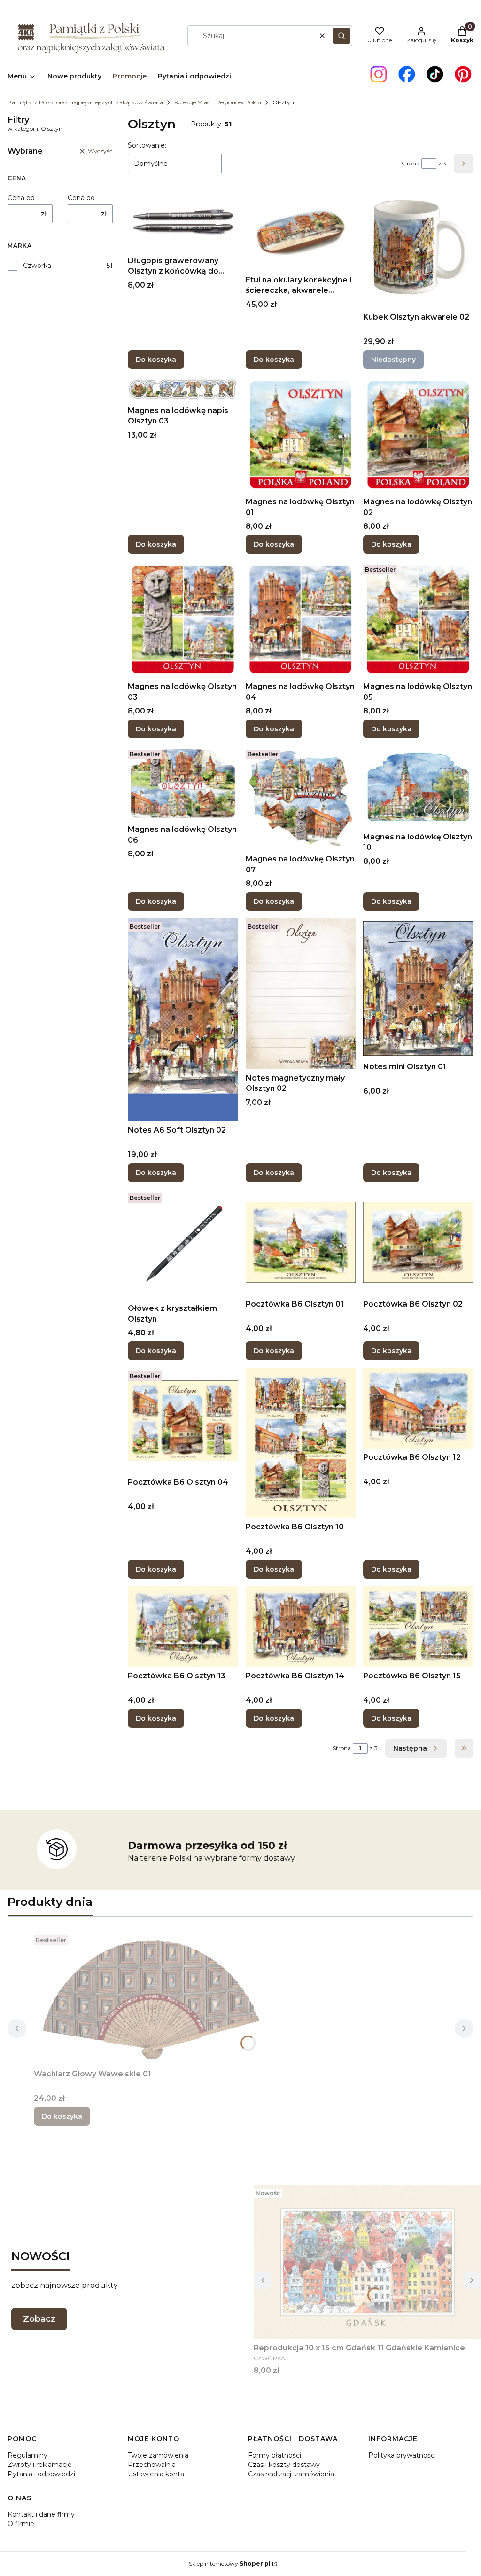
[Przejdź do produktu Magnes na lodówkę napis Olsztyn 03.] (183, 389)
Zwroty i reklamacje (40, 2465)
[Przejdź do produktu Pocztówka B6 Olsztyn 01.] (301, 1242)
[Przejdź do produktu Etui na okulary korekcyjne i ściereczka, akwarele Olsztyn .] (301, 232)
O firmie (21, 2524)
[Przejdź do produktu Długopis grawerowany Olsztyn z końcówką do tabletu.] (183, 222)
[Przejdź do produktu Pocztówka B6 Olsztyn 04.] (183, 1421)
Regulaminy (27, 2455)
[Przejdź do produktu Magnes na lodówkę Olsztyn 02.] (418, 435)
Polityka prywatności (402, 2455)
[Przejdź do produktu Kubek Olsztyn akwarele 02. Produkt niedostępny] (418, 250)
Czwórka (37, 266)
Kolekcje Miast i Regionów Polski (218, 102)
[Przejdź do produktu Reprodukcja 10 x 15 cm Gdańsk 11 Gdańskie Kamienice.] (367, 2262)
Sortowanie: (147, 145)
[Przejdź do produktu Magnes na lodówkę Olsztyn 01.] (301, 435)
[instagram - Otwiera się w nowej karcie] (379, 74)
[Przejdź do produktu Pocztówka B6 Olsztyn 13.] (183, 1627)
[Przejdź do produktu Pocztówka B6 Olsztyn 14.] (301, 1627)
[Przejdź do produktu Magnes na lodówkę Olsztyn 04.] (301, 619)
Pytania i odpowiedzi (41, 2474)
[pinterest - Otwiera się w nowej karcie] (463, 74)
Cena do (81, 198)
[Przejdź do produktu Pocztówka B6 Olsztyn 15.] (418, 1627)
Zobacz (39, 2319)
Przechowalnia (152, 2465)
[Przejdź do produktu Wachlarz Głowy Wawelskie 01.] (151, 1998)
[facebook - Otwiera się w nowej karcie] (407, 74)
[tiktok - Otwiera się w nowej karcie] (435, 74)
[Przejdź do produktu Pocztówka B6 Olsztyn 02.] (418, 1242)
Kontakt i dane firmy (41, 2514)
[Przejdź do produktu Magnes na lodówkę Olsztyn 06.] (183, 783)
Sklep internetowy (230, 2564)
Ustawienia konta (156, 2474)
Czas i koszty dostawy (284, 2465)
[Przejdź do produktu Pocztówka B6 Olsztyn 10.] (301, 1443)
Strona (410, 163)
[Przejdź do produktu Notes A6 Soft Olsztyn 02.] (183, 1020)
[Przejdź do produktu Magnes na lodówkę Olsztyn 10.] (418, 787)
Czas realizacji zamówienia (291, 2474)
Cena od (21, 198)
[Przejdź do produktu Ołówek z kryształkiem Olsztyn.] (183, 1245)
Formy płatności (275, 2455)
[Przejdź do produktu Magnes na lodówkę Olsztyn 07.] (301, 798)
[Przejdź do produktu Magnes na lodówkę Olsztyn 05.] (418, 619)
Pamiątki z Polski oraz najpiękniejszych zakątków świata (85, 102)
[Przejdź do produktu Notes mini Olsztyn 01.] (418, 988)
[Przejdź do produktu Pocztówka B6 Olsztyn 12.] (418, 1408)
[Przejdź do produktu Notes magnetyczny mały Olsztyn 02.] (301, 994)
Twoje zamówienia (158, 2455)
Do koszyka (156, 360)
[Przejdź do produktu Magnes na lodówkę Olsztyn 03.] (183, 619)
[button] (341, 36)
